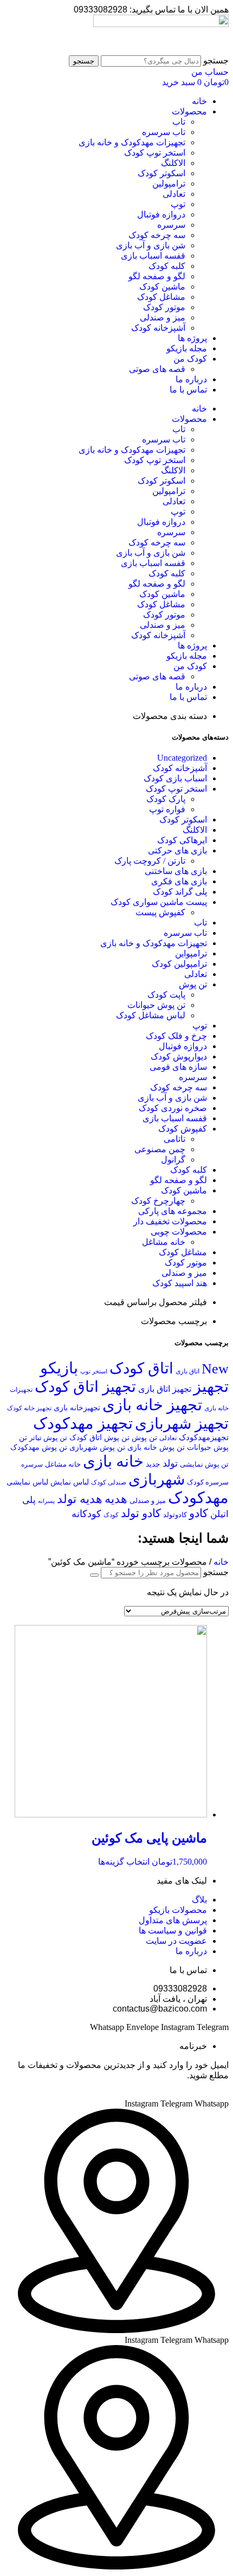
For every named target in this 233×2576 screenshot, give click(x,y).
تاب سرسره (164, 132)
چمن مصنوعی (160, 1149)
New (215, 1369)
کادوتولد (175, 1515)
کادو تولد (141, 1513)
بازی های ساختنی (176, 871)
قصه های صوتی (157, 369)
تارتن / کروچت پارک (150, 861)
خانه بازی (113, 1461)
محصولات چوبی (179, 1232)
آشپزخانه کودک (158, 328)
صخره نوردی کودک (173, 1108)
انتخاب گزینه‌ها (124, 1862)
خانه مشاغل (164, 1242)
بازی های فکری (179, 881)
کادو (199, 1513)
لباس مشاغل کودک (151, 1015)
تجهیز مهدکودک (83, 1423)
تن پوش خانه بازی (156, 1447)
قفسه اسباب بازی (153, 256)
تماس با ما (188, 390)
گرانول (173, 1159)
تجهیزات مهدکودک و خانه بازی (132, 142)
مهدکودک (198, 1498)
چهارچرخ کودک (158, 1201)
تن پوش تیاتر (48, 1438)
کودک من (190, 359)
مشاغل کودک (161, 297)
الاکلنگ (173, 163)
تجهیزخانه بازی (77, 1408)
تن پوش (193, 984)
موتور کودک (164, 307)
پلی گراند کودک (180, 892)
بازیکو (59, 1368)
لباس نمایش (70, 1482)
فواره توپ (167, 809)
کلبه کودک (167, 266)
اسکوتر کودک (161, 173)
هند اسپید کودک (180, 1283)
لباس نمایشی (27, 1482)
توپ (178, 204)
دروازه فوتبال (161, 214)
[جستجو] (94, 1575)
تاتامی (174, 1139)
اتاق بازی (187, 1371)
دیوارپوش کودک (179, 1056)
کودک (111, 1515)
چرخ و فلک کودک (176, 1036)
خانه (199, 101)
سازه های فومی (178, 1067)
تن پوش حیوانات (156, 1005)
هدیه (116, 1499)
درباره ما (191, 379)
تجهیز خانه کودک (29, 1408)
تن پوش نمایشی (204, 1464)
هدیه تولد (80, 1499)
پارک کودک (166, 799)
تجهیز (211, 1386)
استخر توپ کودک (155, 153)
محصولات (189, 111)
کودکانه (86, 1514)
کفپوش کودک (183, 1129)
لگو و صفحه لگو (157, 276)
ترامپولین (169, 184)
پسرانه (46, 1501)
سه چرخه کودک (157, 235)
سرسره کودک (208, 1482)
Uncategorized (182, 758)
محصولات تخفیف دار (170, 1221)
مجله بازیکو (187, 348)
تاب (179, 122)
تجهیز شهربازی (182, 1424)
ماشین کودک (162, 287)
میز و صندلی (163, 317)
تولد (170, 1463)
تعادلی (174, 194)
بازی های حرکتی (177, 850)
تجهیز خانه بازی (152, 1405)
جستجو (216, 60)
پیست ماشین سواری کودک (159, 902)
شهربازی (157, 1479)
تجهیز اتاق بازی (165, 1389)
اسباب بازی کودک (175, 778)
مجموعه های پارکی (173, 1211)
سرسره (171, 225)
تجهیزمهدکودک (204, 1437)
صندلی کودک (109, 1483)
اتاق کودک (141, 1368)
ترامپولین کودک (179, 964)
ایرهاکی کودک (182, 840)
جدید (153, 1464)
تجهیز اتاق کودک (85, 1387)
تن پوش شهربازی (97, 1447)
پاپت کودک (166, 995)
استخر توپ (94, 1371)
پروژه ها (192, 338)
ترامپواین (191, 953)
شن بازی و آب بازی (151, 245)
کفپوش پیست (160, 912)
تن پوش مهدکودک (39, 1447)
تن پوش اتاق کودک (99, 1437)
